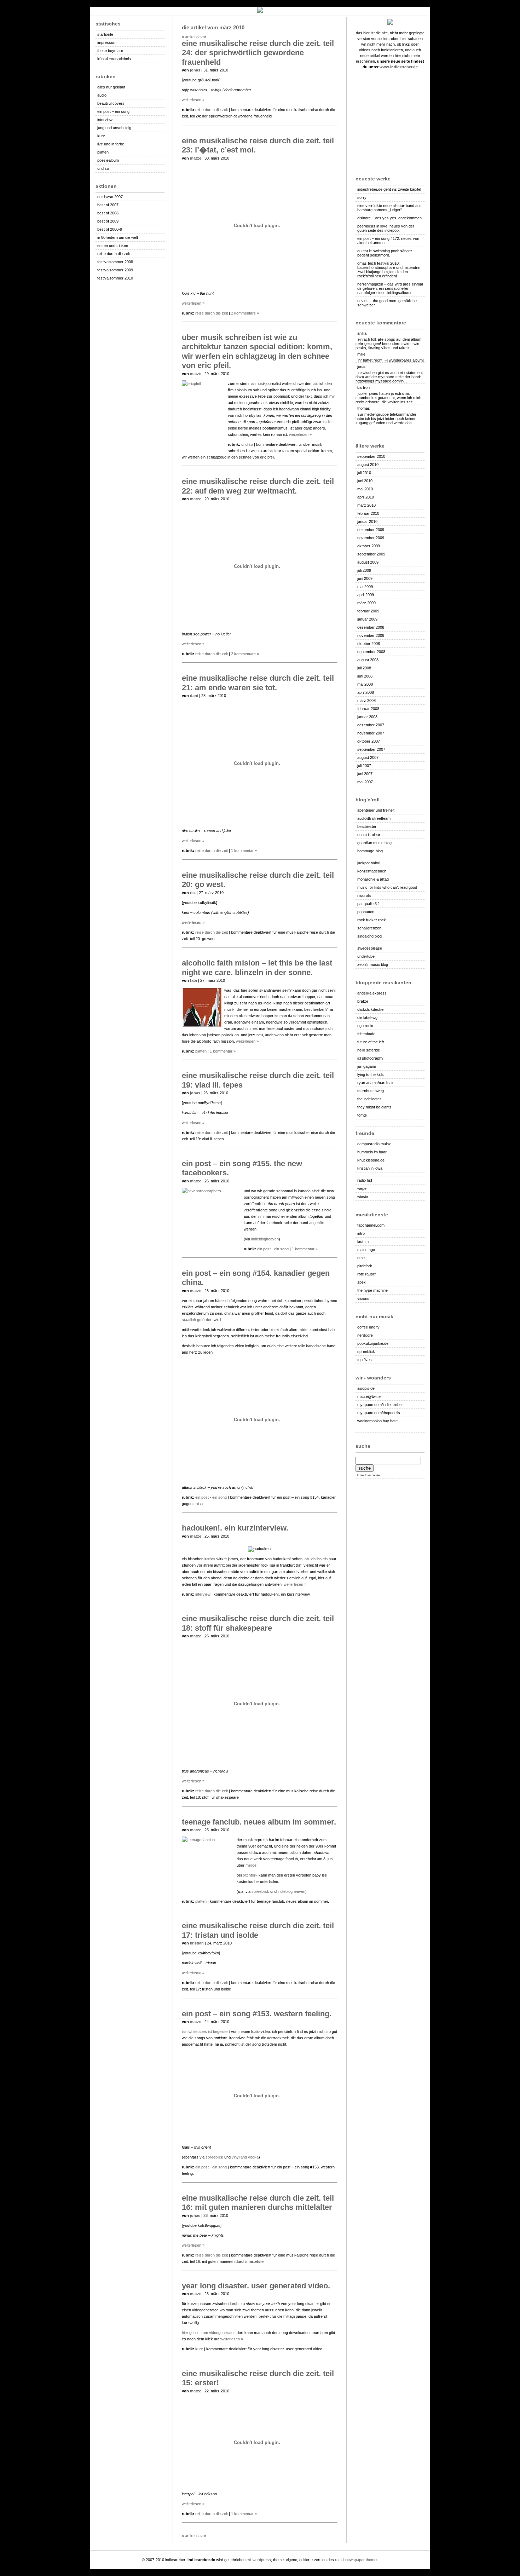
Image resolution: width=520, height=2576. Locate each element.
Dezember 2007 (371, 725)
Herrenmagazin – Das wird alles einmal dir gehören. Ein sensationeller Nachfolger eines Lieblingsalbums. (390, 288)
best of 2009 (108, 221)
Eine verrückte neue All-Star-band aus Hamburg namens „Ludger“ (389, 208)
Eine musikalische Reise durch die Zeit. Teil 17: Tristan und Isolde (258, 1930)
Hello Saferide (369, 1050)
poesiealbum (108, 160)
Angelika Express (372, 993)
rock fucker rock (372, 920)
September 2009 (371, 554)
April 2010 (366, 497)
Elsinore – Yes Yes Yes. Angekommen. (390, 218)
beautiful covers (111, 103)
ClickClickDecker (371, 1009)
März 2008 (366, 701)
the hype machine (372, 1290)
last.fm (363, 1241)
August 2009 (368, 562)
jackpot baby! (369, 863)
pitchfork (365, 1266)
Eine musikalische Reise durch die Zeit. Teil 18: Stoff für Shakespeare (258, 1623)
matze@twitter (370, 1396)
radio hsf (365, 1180)
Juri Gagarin (367, 1066)
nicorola (364, 895)
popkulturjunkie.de (373, 1343)
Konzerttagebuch (372, 871)
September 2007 (371, 749)
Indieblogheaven (291, 1891)
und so (103, 168)
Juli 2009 (364, 570)
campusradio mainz (374, 1144)
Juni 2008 (365, 676)
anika (362, 333)
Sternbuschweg (371, 1091)
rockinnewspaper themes (357, 2560)
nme (361, 1258)
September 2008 (371, 652)
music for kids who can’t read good (387, 887)
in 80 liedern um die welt (118, 237)
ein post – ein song (113, 111)
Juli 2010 (364, 473)
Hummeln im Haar (372, 1152)
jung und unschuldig (114, 128)
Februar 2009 (368, 611)
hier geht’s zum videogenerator (208, 2333)
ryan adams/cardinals (376, 1083)
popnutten (366, 912)
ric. (193, 893)
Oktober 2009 (369, 546)
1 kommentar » (244, 851)
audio (102, 95)
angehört (317, 1223)
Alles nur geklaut (111, 87)
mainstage (366, 1250)
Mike (361, 354)
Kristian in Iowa (370, 1168)
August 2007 (368, 757)
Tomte (362, 1115)
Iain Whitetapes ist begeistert (206, 2032)
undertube (366, 956)
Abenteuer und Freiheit (376, 810)
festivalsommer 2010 (115, 278)
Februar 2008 (368, 709)
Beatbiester (367, 826)
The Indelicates (369, 1099)
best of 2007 (108, 205)
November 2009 (371, 538)
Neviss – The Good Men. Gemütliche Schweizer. (387, 303)
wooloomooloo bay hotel (378, 1421)
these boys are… (112, 51)
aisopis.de (366, 1388)
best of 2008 (108, 213)
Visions (363, 1298)
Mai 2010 (365, 489)
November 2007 (371, 733)
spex (362, 1282)
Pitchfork (250, 1875)
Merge (251, 1865)
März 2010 (366, 505)
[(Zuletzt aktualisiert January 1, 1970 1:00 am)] (390, 857)
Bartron (363, 387)
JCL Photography (370, 1058)
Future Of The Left (371, 1042)
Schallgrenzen (369, 928)
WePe (362, 1188)
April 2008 (366, 692)
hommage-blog (370, 851)
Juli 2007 (364, 766)
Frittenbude (366, 1034)
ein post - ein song (273, 1249)
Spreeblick (260, 1891)
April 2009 (366, 595)
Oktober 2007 (369, 741)
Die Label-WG (367, 1018)
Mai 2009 (365, 587)
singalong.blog (369, 936)
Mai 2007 (365, 782)
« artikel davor (194, 37)
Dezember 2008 (371, 627)
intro (361, 1233)
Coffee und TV (368, 1327)
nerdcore (365, 1335)
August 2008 (368, 660)
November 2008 (371, 635)
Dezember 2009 (371, 530)
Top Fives (365, 1360)
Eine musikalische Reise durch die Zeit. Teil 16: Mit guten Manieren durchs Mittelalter (258, 2203)
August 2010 (368, 465)
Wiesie (363, 1197)
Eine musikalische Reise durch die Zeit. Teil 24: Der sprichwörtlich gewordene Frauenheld (258, 53)
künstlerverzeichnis (114, 59)
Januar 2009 (367, 619)
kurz (101, 136)
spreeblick (366, 1352)
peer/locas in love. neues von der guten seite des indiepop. (386, 228)
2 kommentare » (245, 313)
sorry (362, 197)
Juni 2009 (365, 578)
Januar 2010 (367, 521)
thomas (364, 408)
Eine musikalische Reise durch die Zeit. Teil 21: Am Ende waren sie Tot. (258, 683)
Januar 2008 (367, 717)
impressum (107, 42)
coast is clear (369, 835)
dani (194, 696)
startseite (105, 34)
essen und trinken (113, 246)
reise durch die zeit (114, 254)
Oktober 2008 (369, 644)
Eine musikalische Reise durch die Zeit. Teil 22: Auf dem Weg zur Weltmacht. (258, 486)
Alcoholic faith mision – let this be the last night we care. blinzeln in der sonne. (257, 967)
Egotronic (365, 1026)
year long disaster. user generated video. (256, 2286)
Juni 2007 (365, 774)
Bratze (363, 1001)
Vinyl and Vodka (245, 2157)
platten (103, 152)
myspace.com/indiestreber (380, 1405)
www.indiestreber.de (399, 67)
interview (105, 120)
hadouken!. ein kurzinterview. (235, 1528)
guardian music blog (374, 843)
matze (196, 158)
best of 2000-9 (110, 229)
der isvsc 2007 (110, 197)
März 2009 (366, 603)
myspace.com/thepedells (379, 1413)
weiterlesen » (193, 100)
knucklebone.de (371, 1160)
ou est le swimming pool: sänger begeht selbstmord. (385, 253)
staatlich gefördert (197, 1320)
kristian (197, 1943)
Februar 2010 (368, 513)
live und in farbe (111, 144)
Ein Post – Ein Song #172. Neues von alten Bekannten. (388, 241)
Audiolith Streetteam (374, 818)
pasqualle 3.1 (369, 904)
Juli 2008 (364, 668)
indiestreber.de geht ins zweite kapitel (389, 189)
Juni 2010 (365, 481)
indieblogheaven (265, 1239)
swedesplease (370, 948)
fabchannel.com (371, 1225)
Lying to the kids (371, 1074)
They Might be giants (374, 1107)
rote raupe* (367, 1274)
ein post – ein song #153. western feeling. (257, 2014)
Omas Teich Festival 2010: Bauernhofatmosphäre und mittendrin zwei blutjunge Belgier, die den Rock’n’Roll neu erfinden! (389, 270)
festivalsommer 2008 (115, 262)
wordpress (262, 2560)
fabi (193, 980)
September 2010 (371, 456)
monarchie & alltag (373, 879)
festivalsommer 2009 (115, 270)
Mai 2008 (365, 684)
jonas (362, 367)
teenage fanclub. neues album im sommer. (259, 1822)
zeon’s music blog (373, 964)
